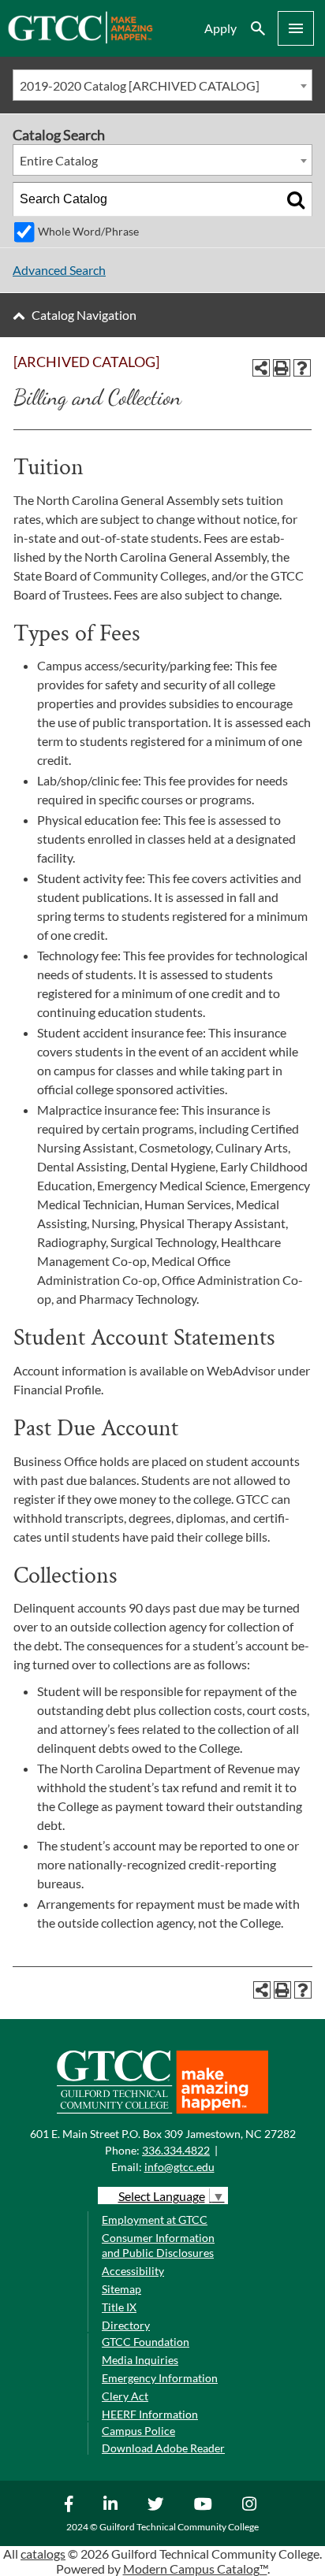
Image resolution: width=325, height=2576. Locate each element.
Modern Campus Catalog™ (195, 2569)
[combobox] (162, 85)
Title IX (119, 2307)
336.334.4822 (176, 2150)
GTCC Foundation (146, 2342)
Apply (220, 28)
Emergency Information (160, 2378)
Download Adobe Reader (163, 2448)
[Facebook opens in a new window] (71, 2504)
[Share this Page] (261, 368)
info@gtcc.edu (179, 2167)
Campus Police (138, 2431)
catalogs (43, 2554)
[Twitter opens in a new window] (158, 2504)
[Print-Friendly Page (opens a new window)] (282, 368)
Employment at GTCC (155, 2220)
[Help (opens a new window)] (302, 368)
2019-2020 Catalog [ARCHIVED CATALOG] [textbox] (140, 85)
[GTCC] (80, 39)
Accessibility (133, 2271)
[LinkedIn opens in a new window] (112, 2504)
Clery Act (125, 2396)
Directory (126, 2325)
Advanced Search (59, 270)
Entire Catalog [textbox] (59, 160)
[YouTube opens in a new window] (205, 2504)
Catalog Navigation (84, 315)
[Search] (296, 199)
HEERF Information (150, 2414)
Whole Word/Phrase (88, 231)
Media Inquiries (140, 2360)
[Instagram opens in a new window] (251, 2504)
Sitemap (121, 2289)
